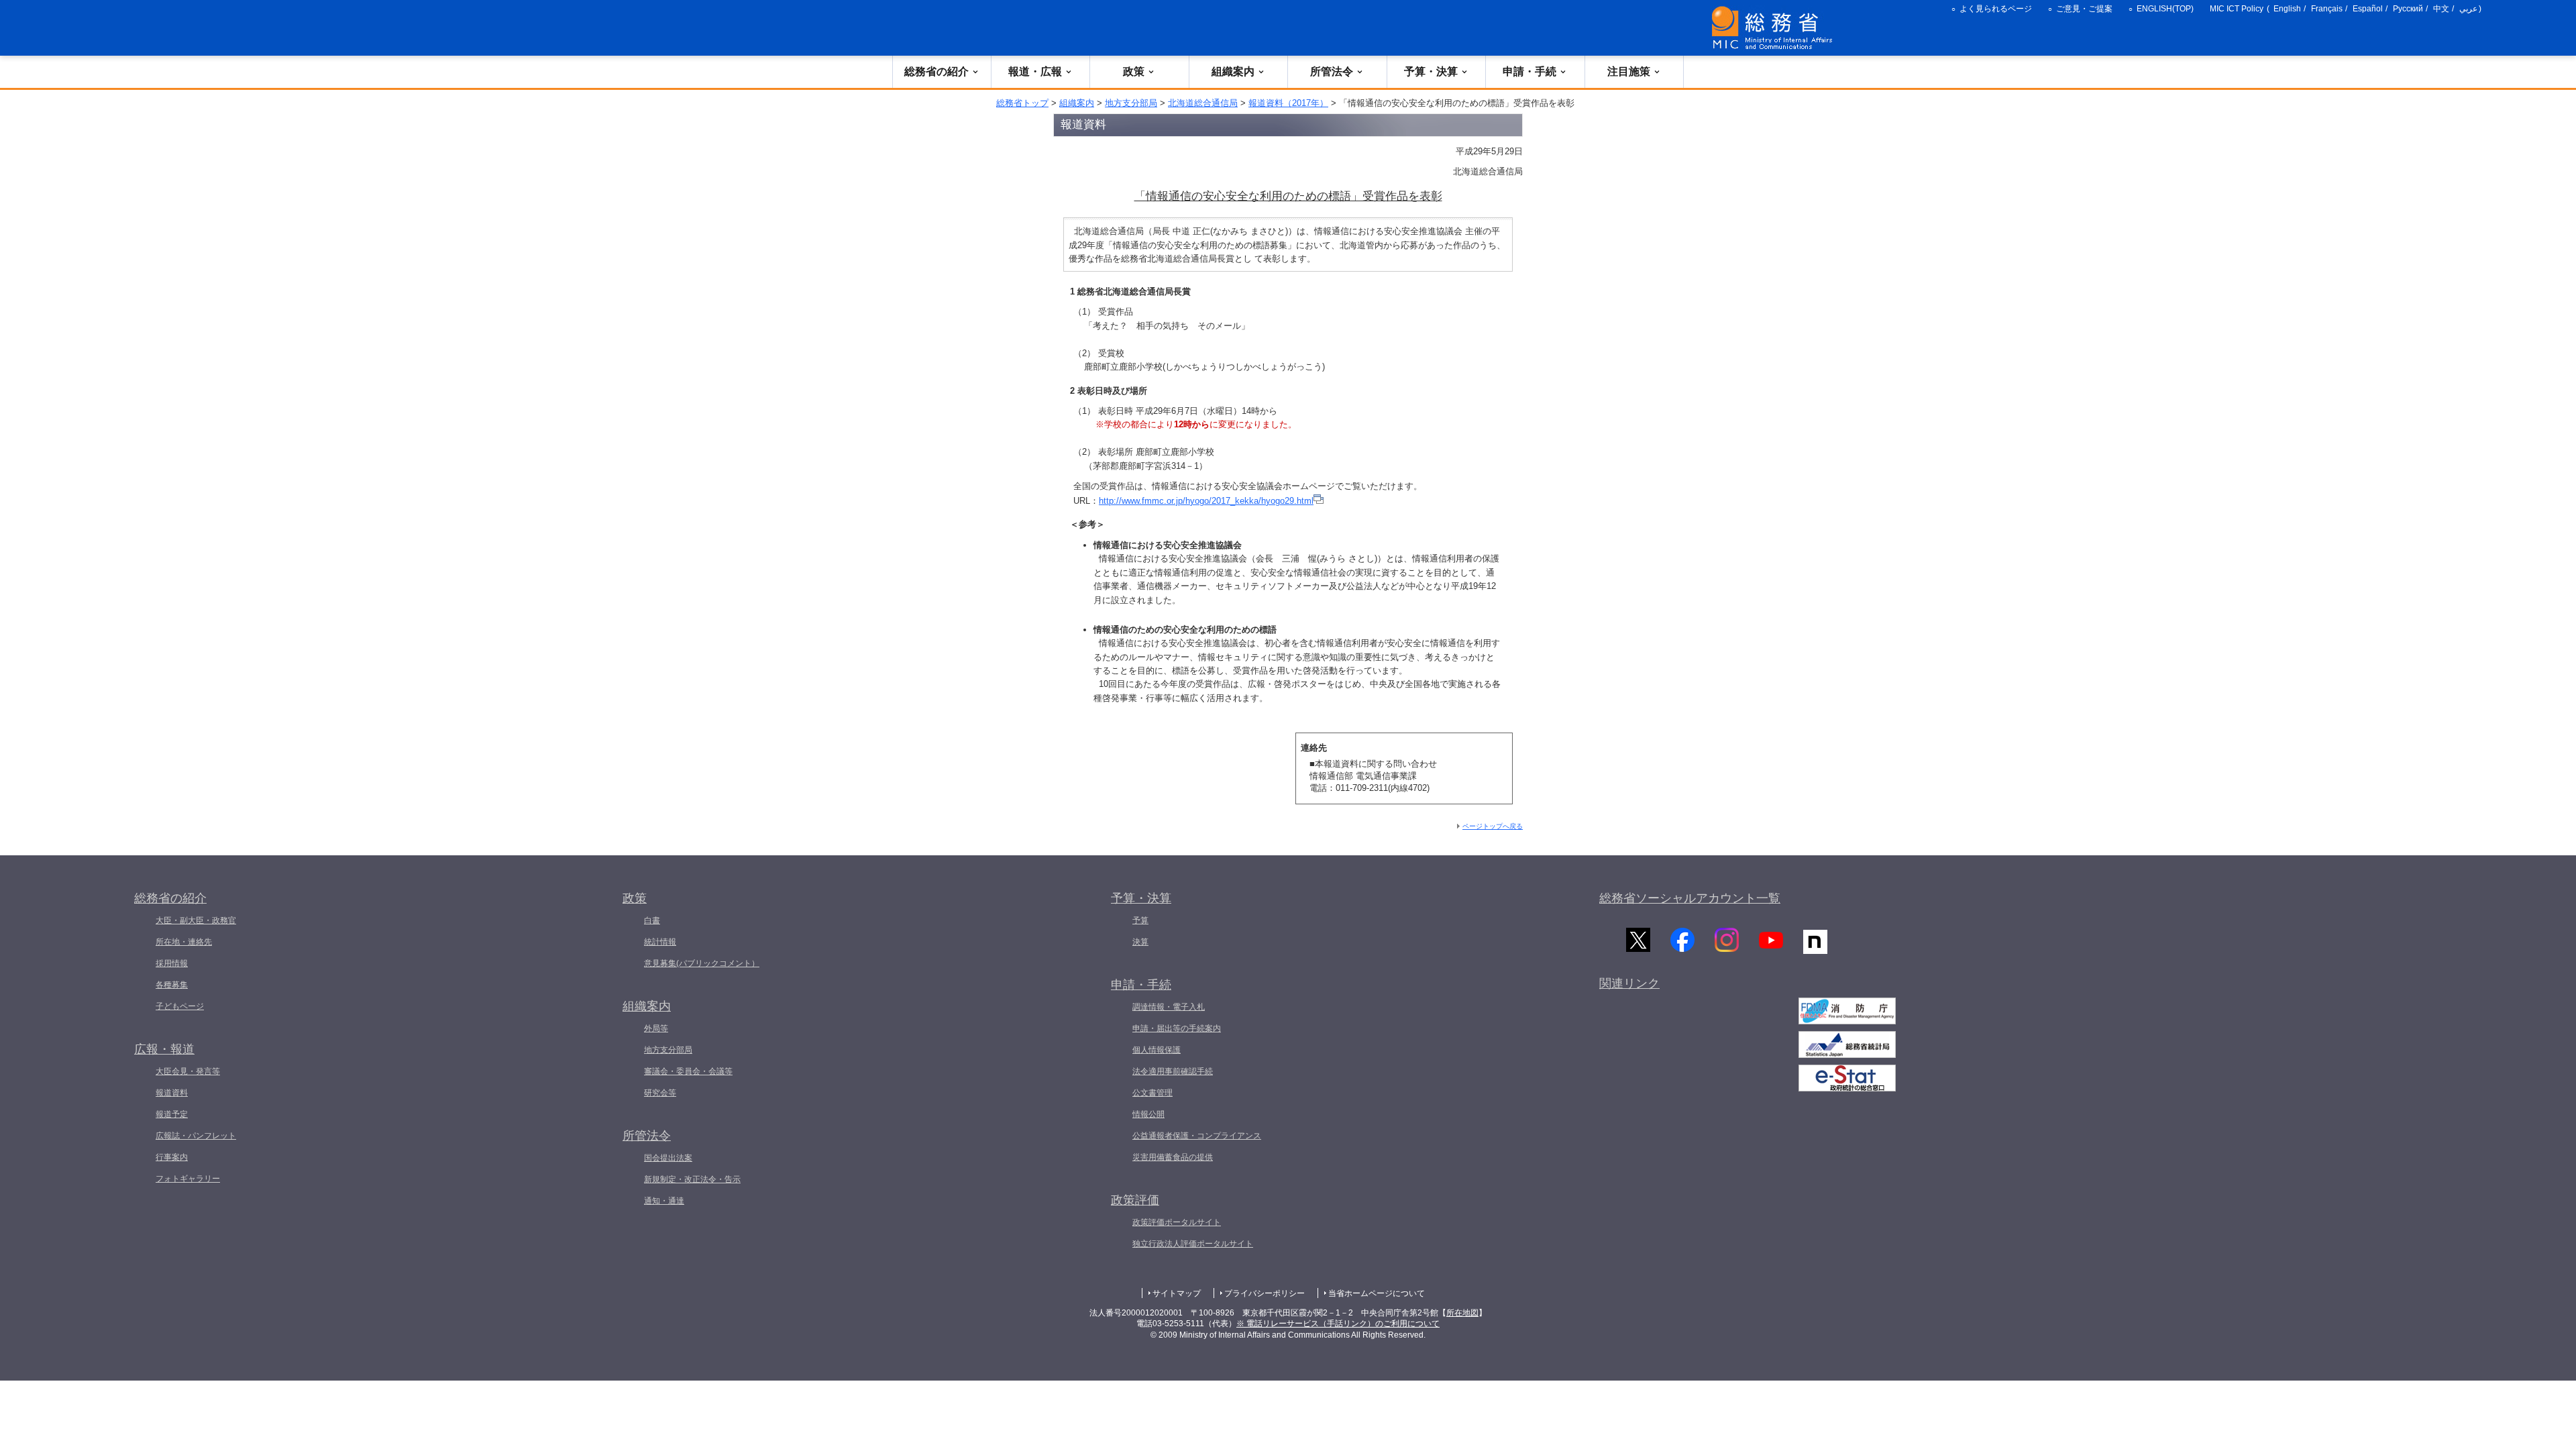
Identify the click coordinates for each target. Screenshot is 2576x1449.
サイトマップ (1177, 1293)
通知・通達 (664, 1201)
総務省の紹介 (936, 71)
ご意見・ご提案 (2084, 9)
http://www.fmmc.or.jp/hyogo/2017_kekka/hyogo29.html (1206, 501)
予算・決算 (1431, 71)
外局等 (656, 1028)
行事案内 (172, 1157)
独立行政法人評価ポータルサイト (1193, 1244)
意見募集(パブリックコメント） (702, 963)
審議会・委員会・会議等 (688, 1071)
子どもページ (180, 1006)
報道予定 (172, 1114)
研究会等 (660, 1093)
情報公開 (1148, 1114)
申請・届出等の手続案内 (1177, 1028)
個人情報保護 (1157, 1050)
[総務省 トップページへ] (1775, 28)
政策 (1134, 71)
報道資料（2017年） (1288, 103)
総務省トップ (1022, 103)
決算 (1140, 942)
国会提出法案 (668, 1158)
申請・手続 (1529, 71)
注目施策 (1629, 71)
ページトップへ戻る (1493, 826)
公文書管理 (1152, 1093)
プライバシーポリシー (1265, 1293)
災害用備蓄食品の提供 (1173, 1157)
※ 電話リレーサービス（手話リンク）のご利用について (1338, 1324)
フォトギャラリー (188, 1179)
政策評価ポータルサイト (1177, 1222)
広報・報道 (164, 1049)
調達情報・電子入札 (1169, 1007)
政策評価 (1135, 1200)
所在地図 (1462, 1313)
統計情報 (660, 942)
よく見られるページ (1996, 9)
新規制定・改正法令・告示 (692, 1179)
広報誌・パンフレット (196, 1136)
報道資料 (172, 1093)
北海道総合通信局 (1203, 103)
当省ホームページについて (1377, 1293)
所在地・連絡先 (184, 942)
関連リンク (1629, 983)
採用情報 (172, 963)
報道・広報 (1035, 71)
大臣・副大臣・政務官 (196, 920)
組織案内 (1233, 71)
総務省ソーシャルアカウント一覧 (1690, 898)
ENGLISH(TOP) (2165, 9)
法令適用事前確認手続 (1173, 1071)
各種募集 (172, 985)
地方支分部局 (1131, 103)
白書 (652, 920)
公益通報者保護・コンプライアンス (1197, 1136)
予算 (1140, 920)
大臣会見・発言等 (188, 1071)
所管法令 (1332, 71)
